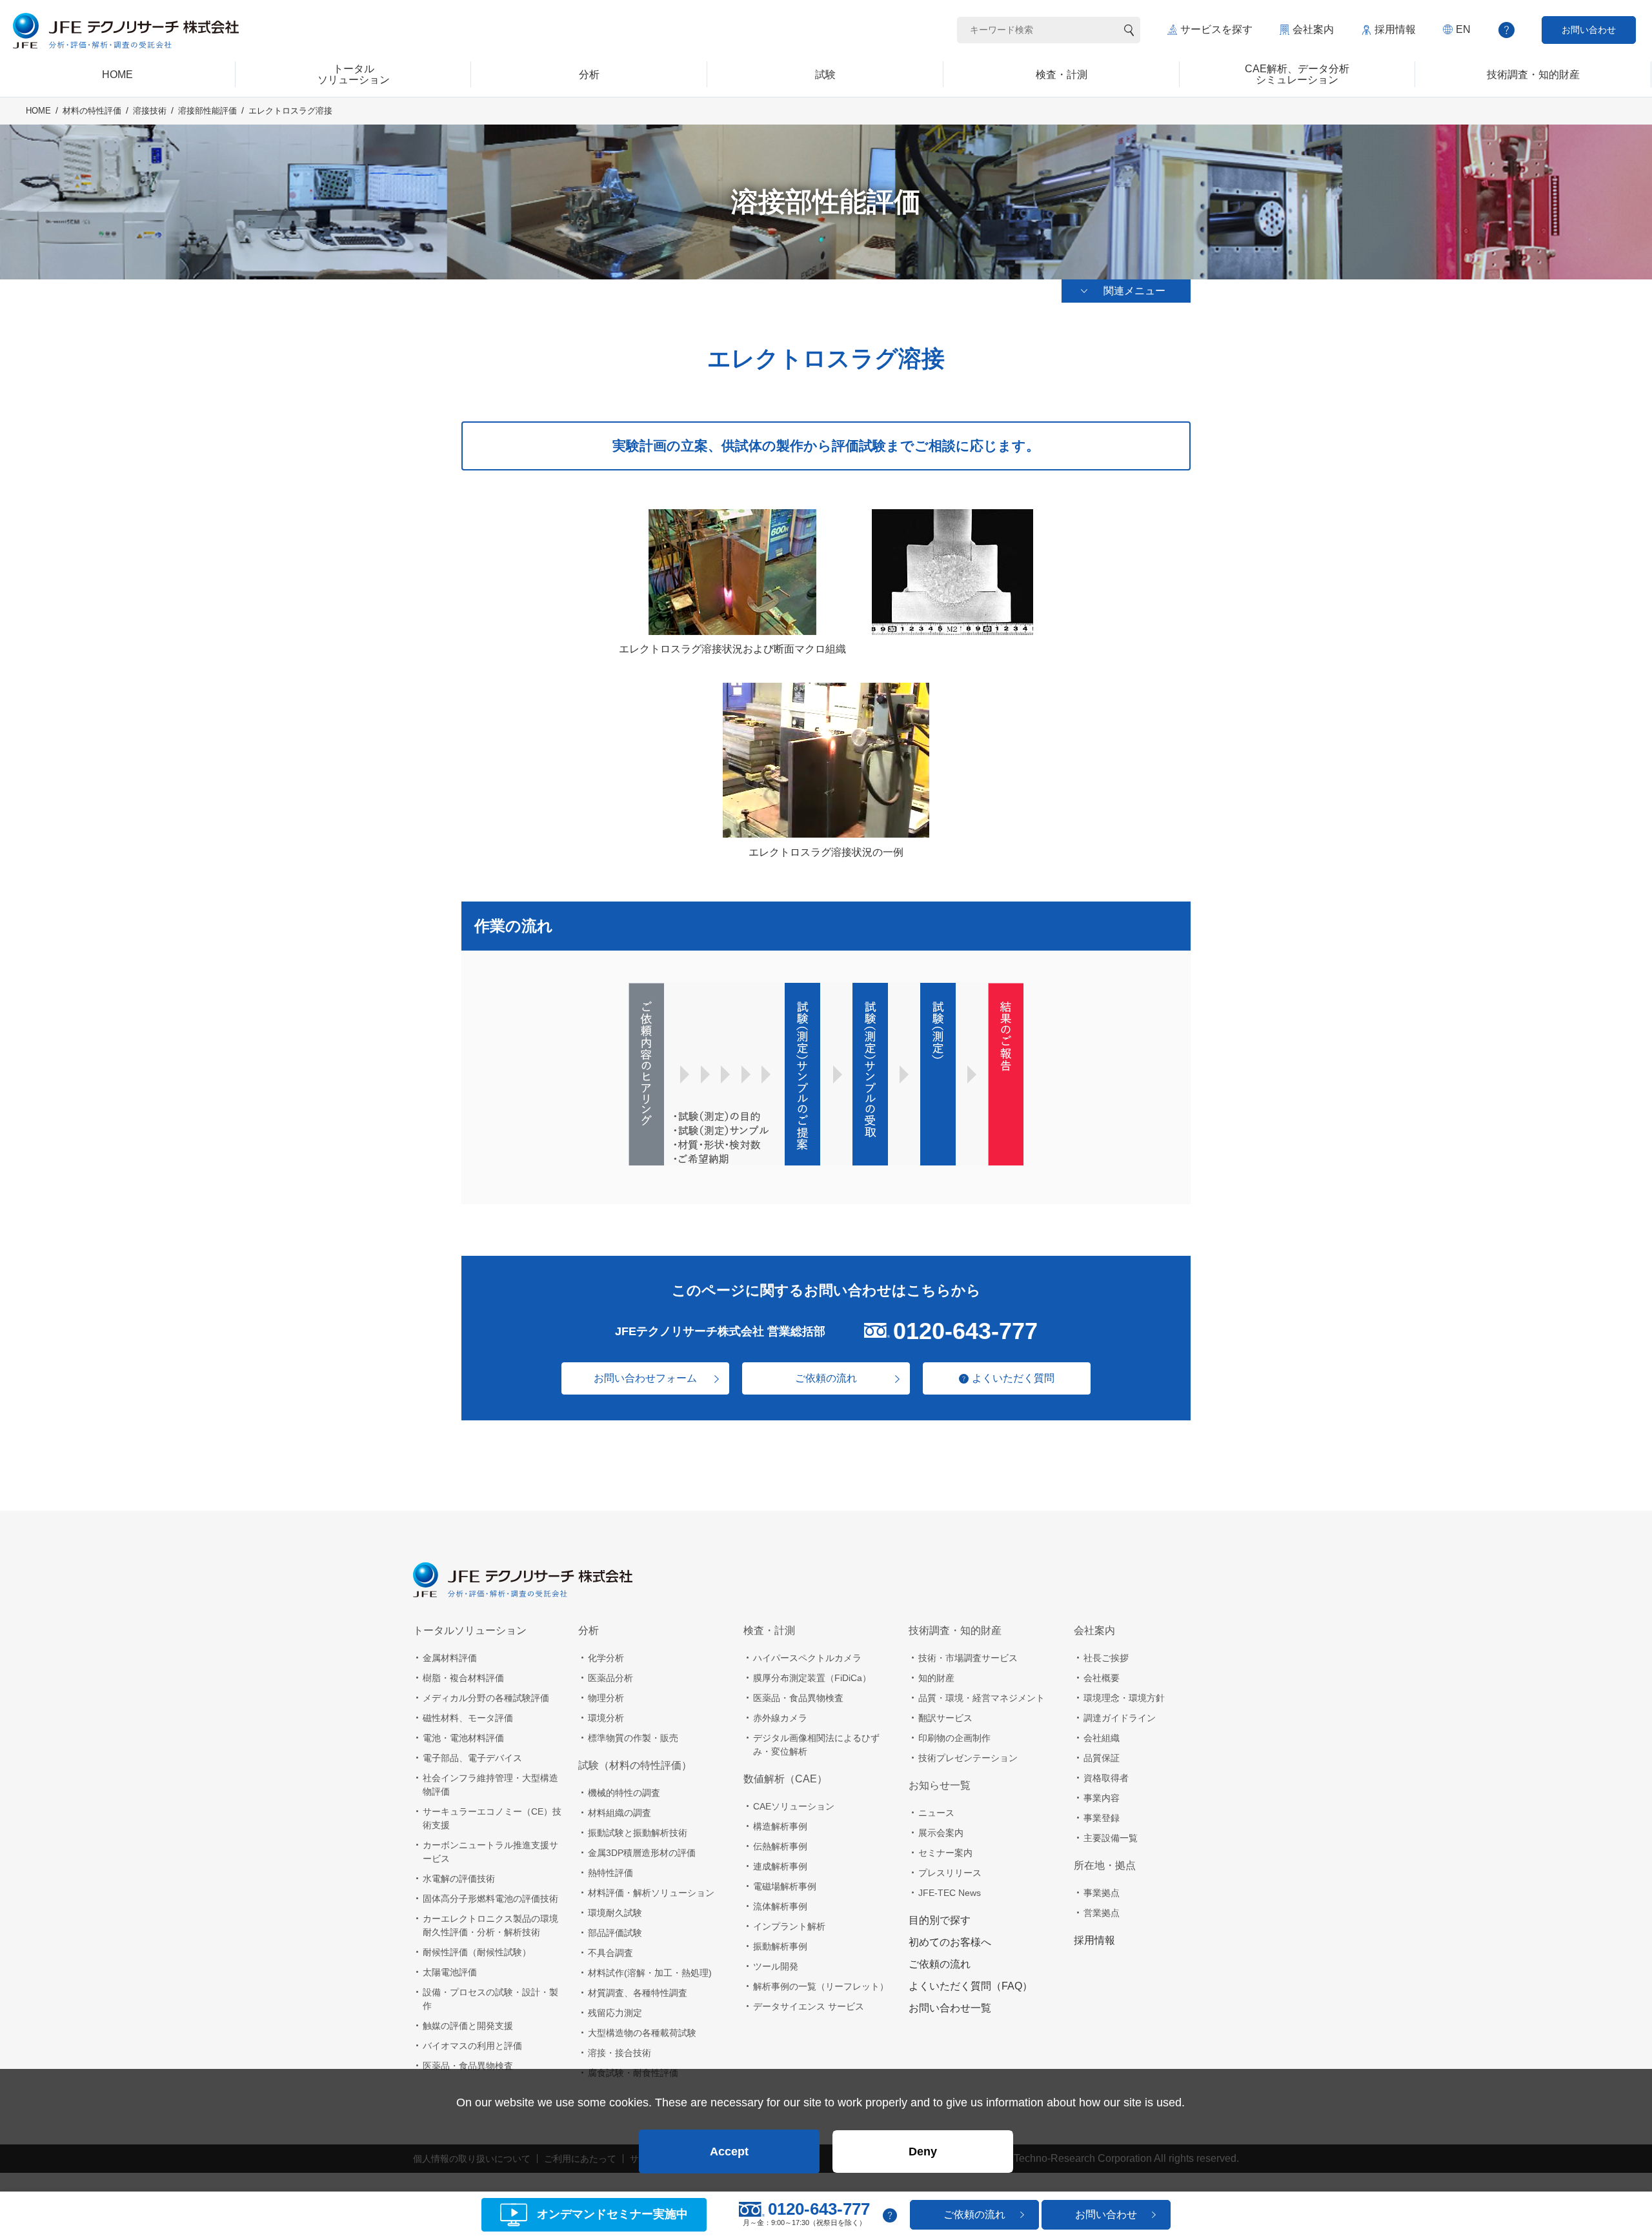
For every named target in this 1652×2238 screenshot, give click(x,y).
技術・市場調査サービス (968, 1658)
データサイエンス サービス (809, 2006)
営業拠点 (1102, 1913)
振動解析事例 (780, 1946)
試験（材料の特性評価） (635, 1765)
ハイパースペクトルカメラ (807, 1658)
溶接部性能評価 (207, 111)
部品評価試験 (615, 1933)
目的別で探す (940, 1920)
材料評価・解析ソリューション (651, 1893)
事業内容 (1102, 1798)
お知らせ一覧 (940, 1785)
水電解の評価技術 (459, 1879)
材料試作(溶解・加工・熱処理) (650, 1973)
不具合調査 (610, 1953)
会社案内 (1313, 29)
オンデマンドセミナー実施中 (612, 2215)
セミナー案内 (945, 1853)
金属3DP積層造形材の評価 (642, 1853)
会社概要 (1102, 1678)
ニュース (936, 1813)
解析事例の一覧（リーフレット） (821, 1986)
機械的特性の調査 (624, 1793)
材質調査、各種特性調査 (638, 1993)
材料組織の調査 (619, 1813)
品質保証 (1102, 1758)
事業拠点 (1102, 1893)
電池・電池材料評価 (463, 1738)
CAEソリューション (794, 1806)
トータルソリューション (470, 1630)
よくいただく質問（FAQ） (971, 1986)
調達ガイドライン (1120, 1718)
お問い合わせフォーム (645, 1378)
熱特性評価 (610, 1873)
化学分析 (606, 1658)
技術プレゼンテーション (968, 1758)
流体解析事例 (780, 1906)
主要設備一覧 (1111, 1838)
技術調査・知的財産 (955, 1630)
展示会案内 (941, 1833)
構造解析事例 (780, 1826)
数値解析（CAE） (785, 1779)
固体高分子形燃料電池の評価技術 (490, 1899)
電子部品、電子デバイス (472, 1758)
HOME (38, 111)
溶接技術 (150, 111)
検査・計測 (769, 1630)
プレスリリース (950, 1873)
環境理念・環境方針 (1124, 1698)
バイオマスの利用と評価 (472, 2046)
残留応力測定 (615, 2013)
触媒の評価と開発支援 (468, 2026)
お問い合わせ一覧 (950, 2008)
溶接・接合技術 (619, 2053)
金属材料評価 (450, 1658)
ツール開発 (776, 1966)
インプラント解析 (789, 1926)
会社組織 (1102, 1738)
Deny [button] (923, 2152)
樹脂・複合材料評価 (463, 1678)
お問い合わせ (1589, 30)
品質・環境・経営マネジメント (982, 1698)
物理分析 (606, 1698)
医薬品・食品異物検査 (468, 2066)
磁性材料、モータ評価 (468, 1718)
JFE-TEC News (950, 1893)
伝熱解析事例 (780, 1846)
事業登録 (1102, 1818)
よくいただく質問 (1013, 1378)
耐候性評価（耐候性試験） (477, 1952)
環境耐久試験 (615, 1913)
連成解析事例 (780, 1866)
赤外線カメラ (780, 1718)
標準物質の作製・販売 (633, 1738)
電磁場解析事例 (785, 1886)
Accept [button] (729, 2152)
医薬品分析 (610, 1678)
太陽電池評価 (450, 1972)
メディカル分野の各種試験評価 (486, 1698)
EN (1463, 29)
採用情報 (1395, 29)
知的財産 (936, 1678)
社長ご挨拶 (1106, 1658)
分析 (589, 1630)
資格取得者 (1106, 1778)
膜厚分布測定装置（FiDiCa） (812, 1678)
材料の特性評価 (92, 111)
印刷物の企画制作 (954, 1738)
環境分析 (606, 1718)
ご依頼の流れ (826, 1378)
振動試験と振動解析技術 (638, 1833)
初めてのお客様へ (950, 1942)
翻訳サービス (945, 1718)
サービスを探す (1216, 29)
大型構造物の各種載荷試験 (642, 2033)
